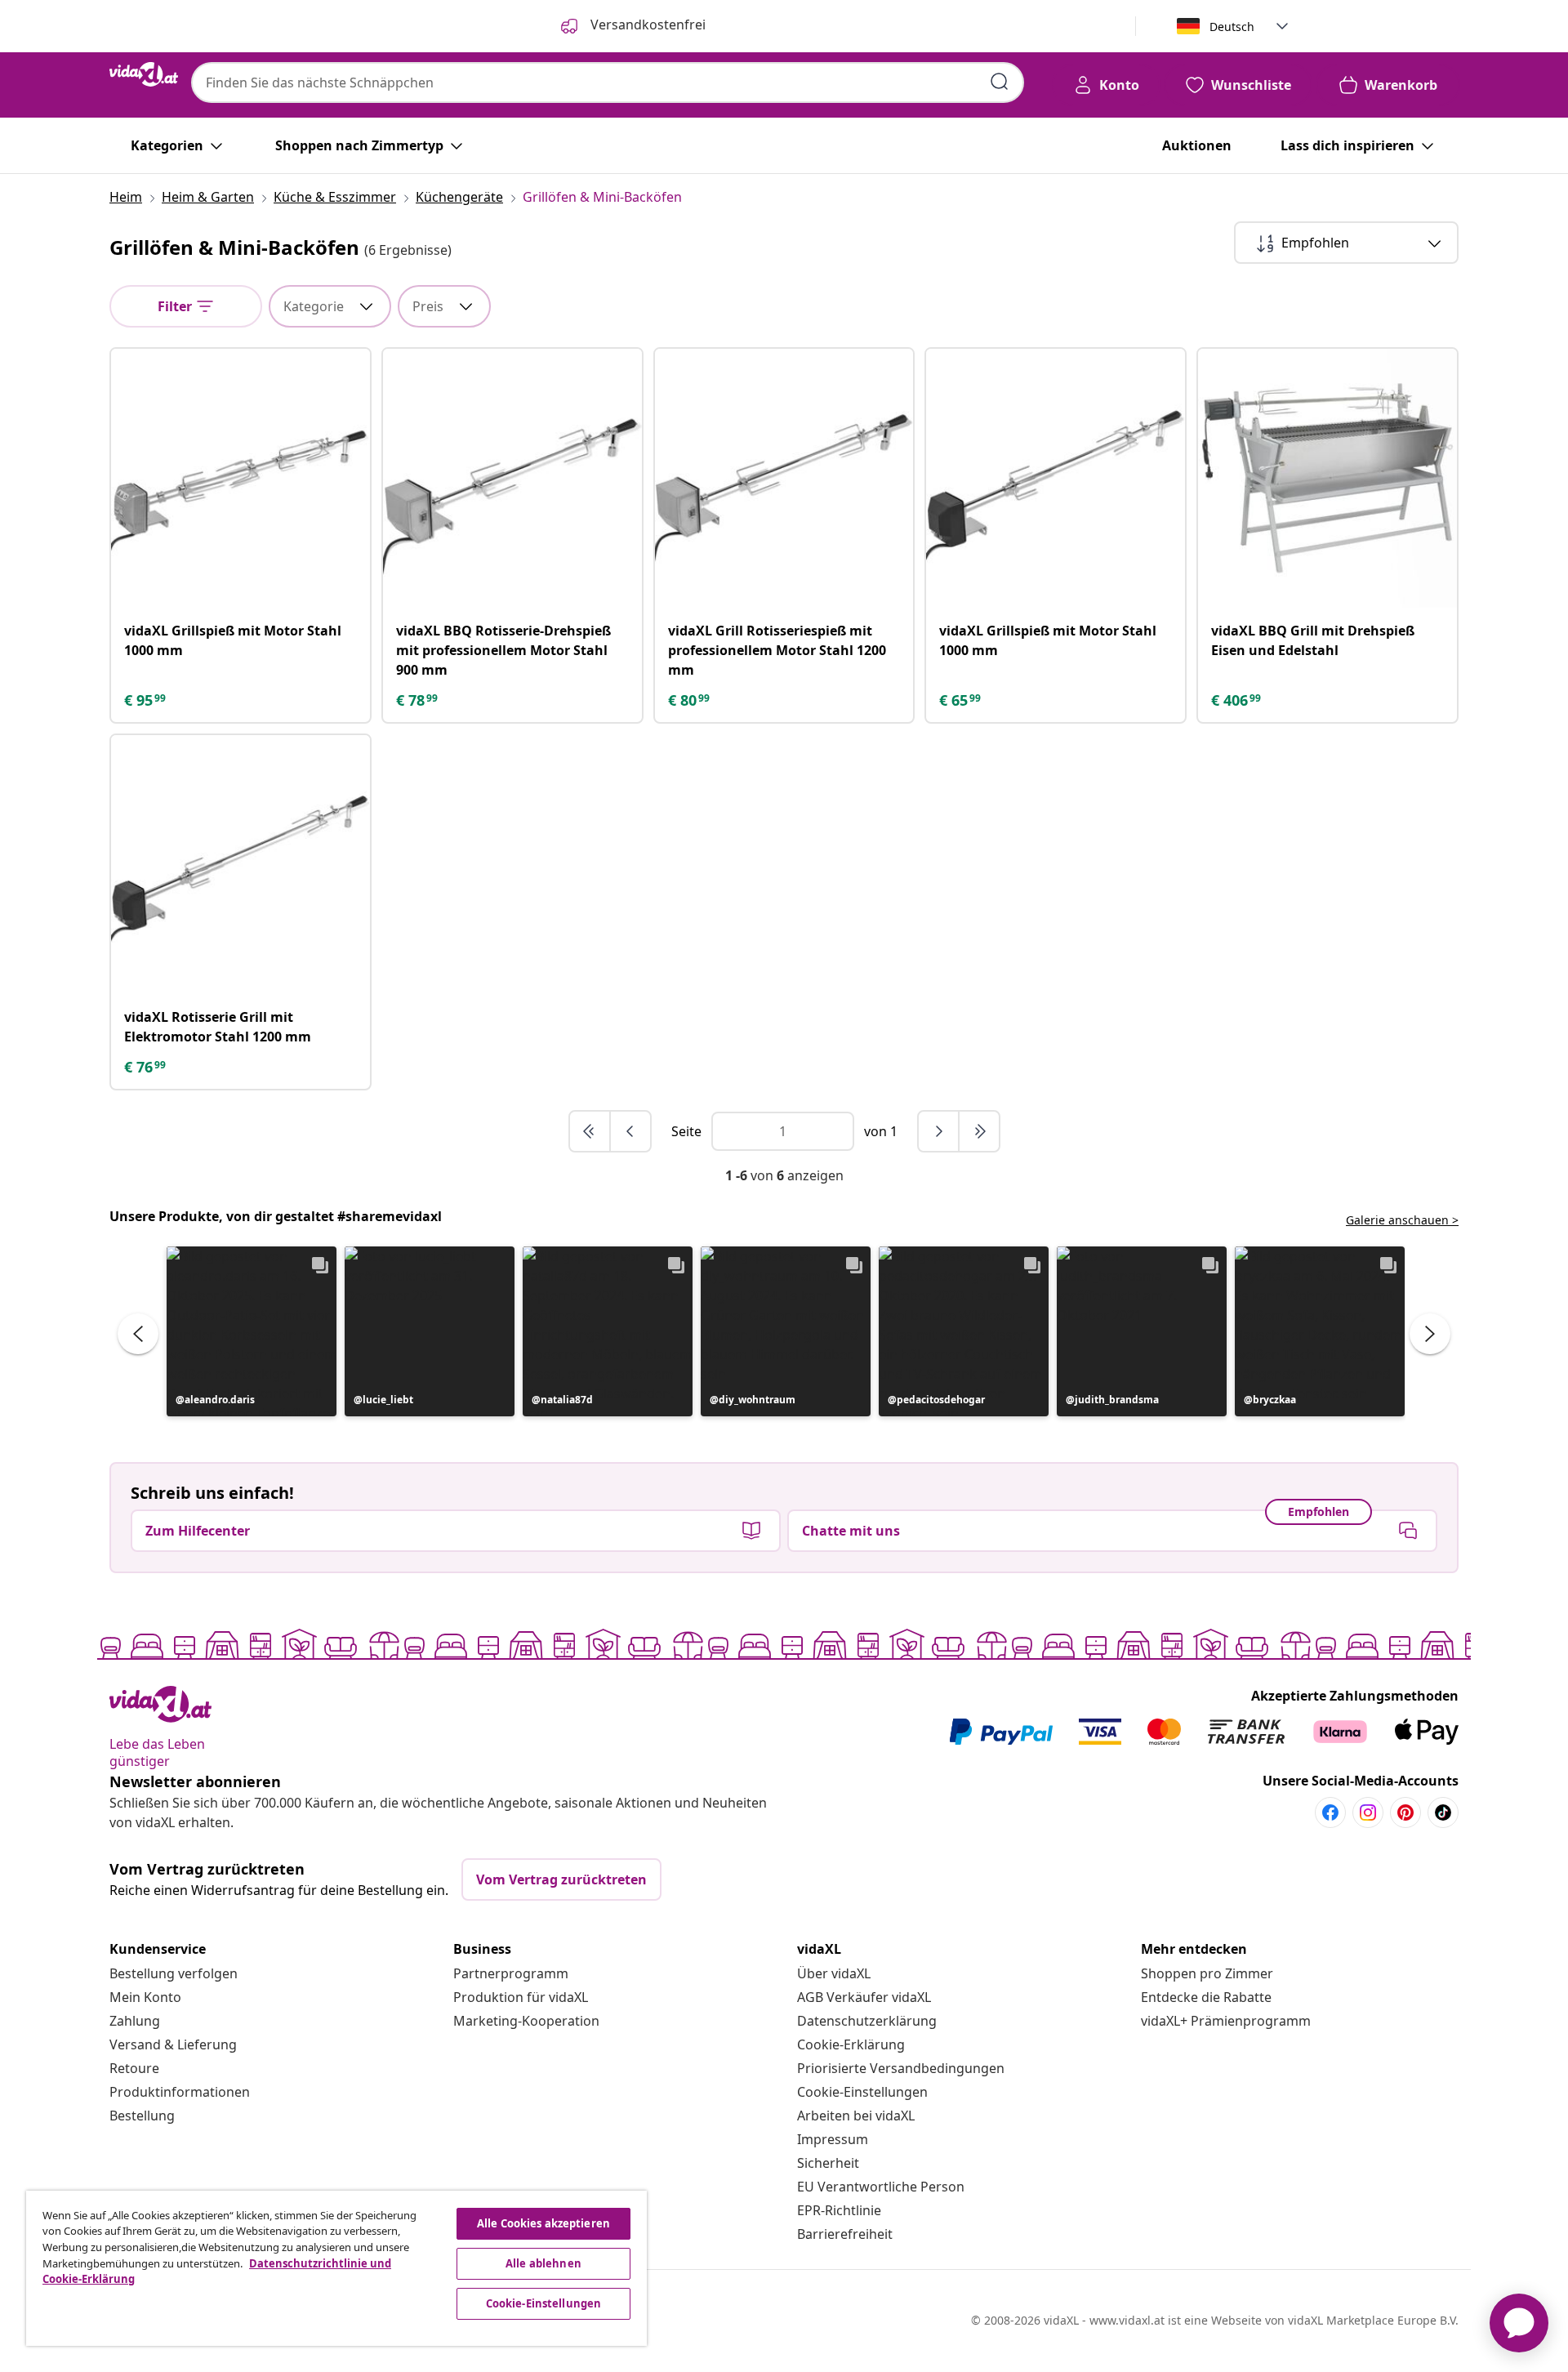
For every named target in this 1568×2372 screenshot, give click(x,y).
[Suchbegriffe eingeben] (1000, 82)
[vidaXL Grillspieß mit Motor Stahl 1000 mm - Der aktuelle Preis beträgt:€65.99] (1056, 478)
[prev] (630, 1131)
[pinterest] (1405, 1812)
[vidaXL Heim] (144, 74)
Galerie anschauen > (1402, 1220)
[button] (252, 1331)
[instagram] (1368, 1812)
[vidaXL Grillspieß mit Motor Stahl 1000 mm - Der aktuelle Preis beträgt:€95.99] (241, 478)
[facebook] (1330, 1812)
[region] (336, 2268)
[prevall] (590, 1131)
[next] (939, 1131)
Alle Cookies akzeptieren (543, 2223)
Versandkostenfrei (646, 25)
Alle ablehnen (543, 2263)
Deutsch (1232, 27)
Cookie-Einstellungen (862, 2092)
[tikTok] (1443, 1812)
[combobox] (608, 82)
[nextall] (979, 1131)
